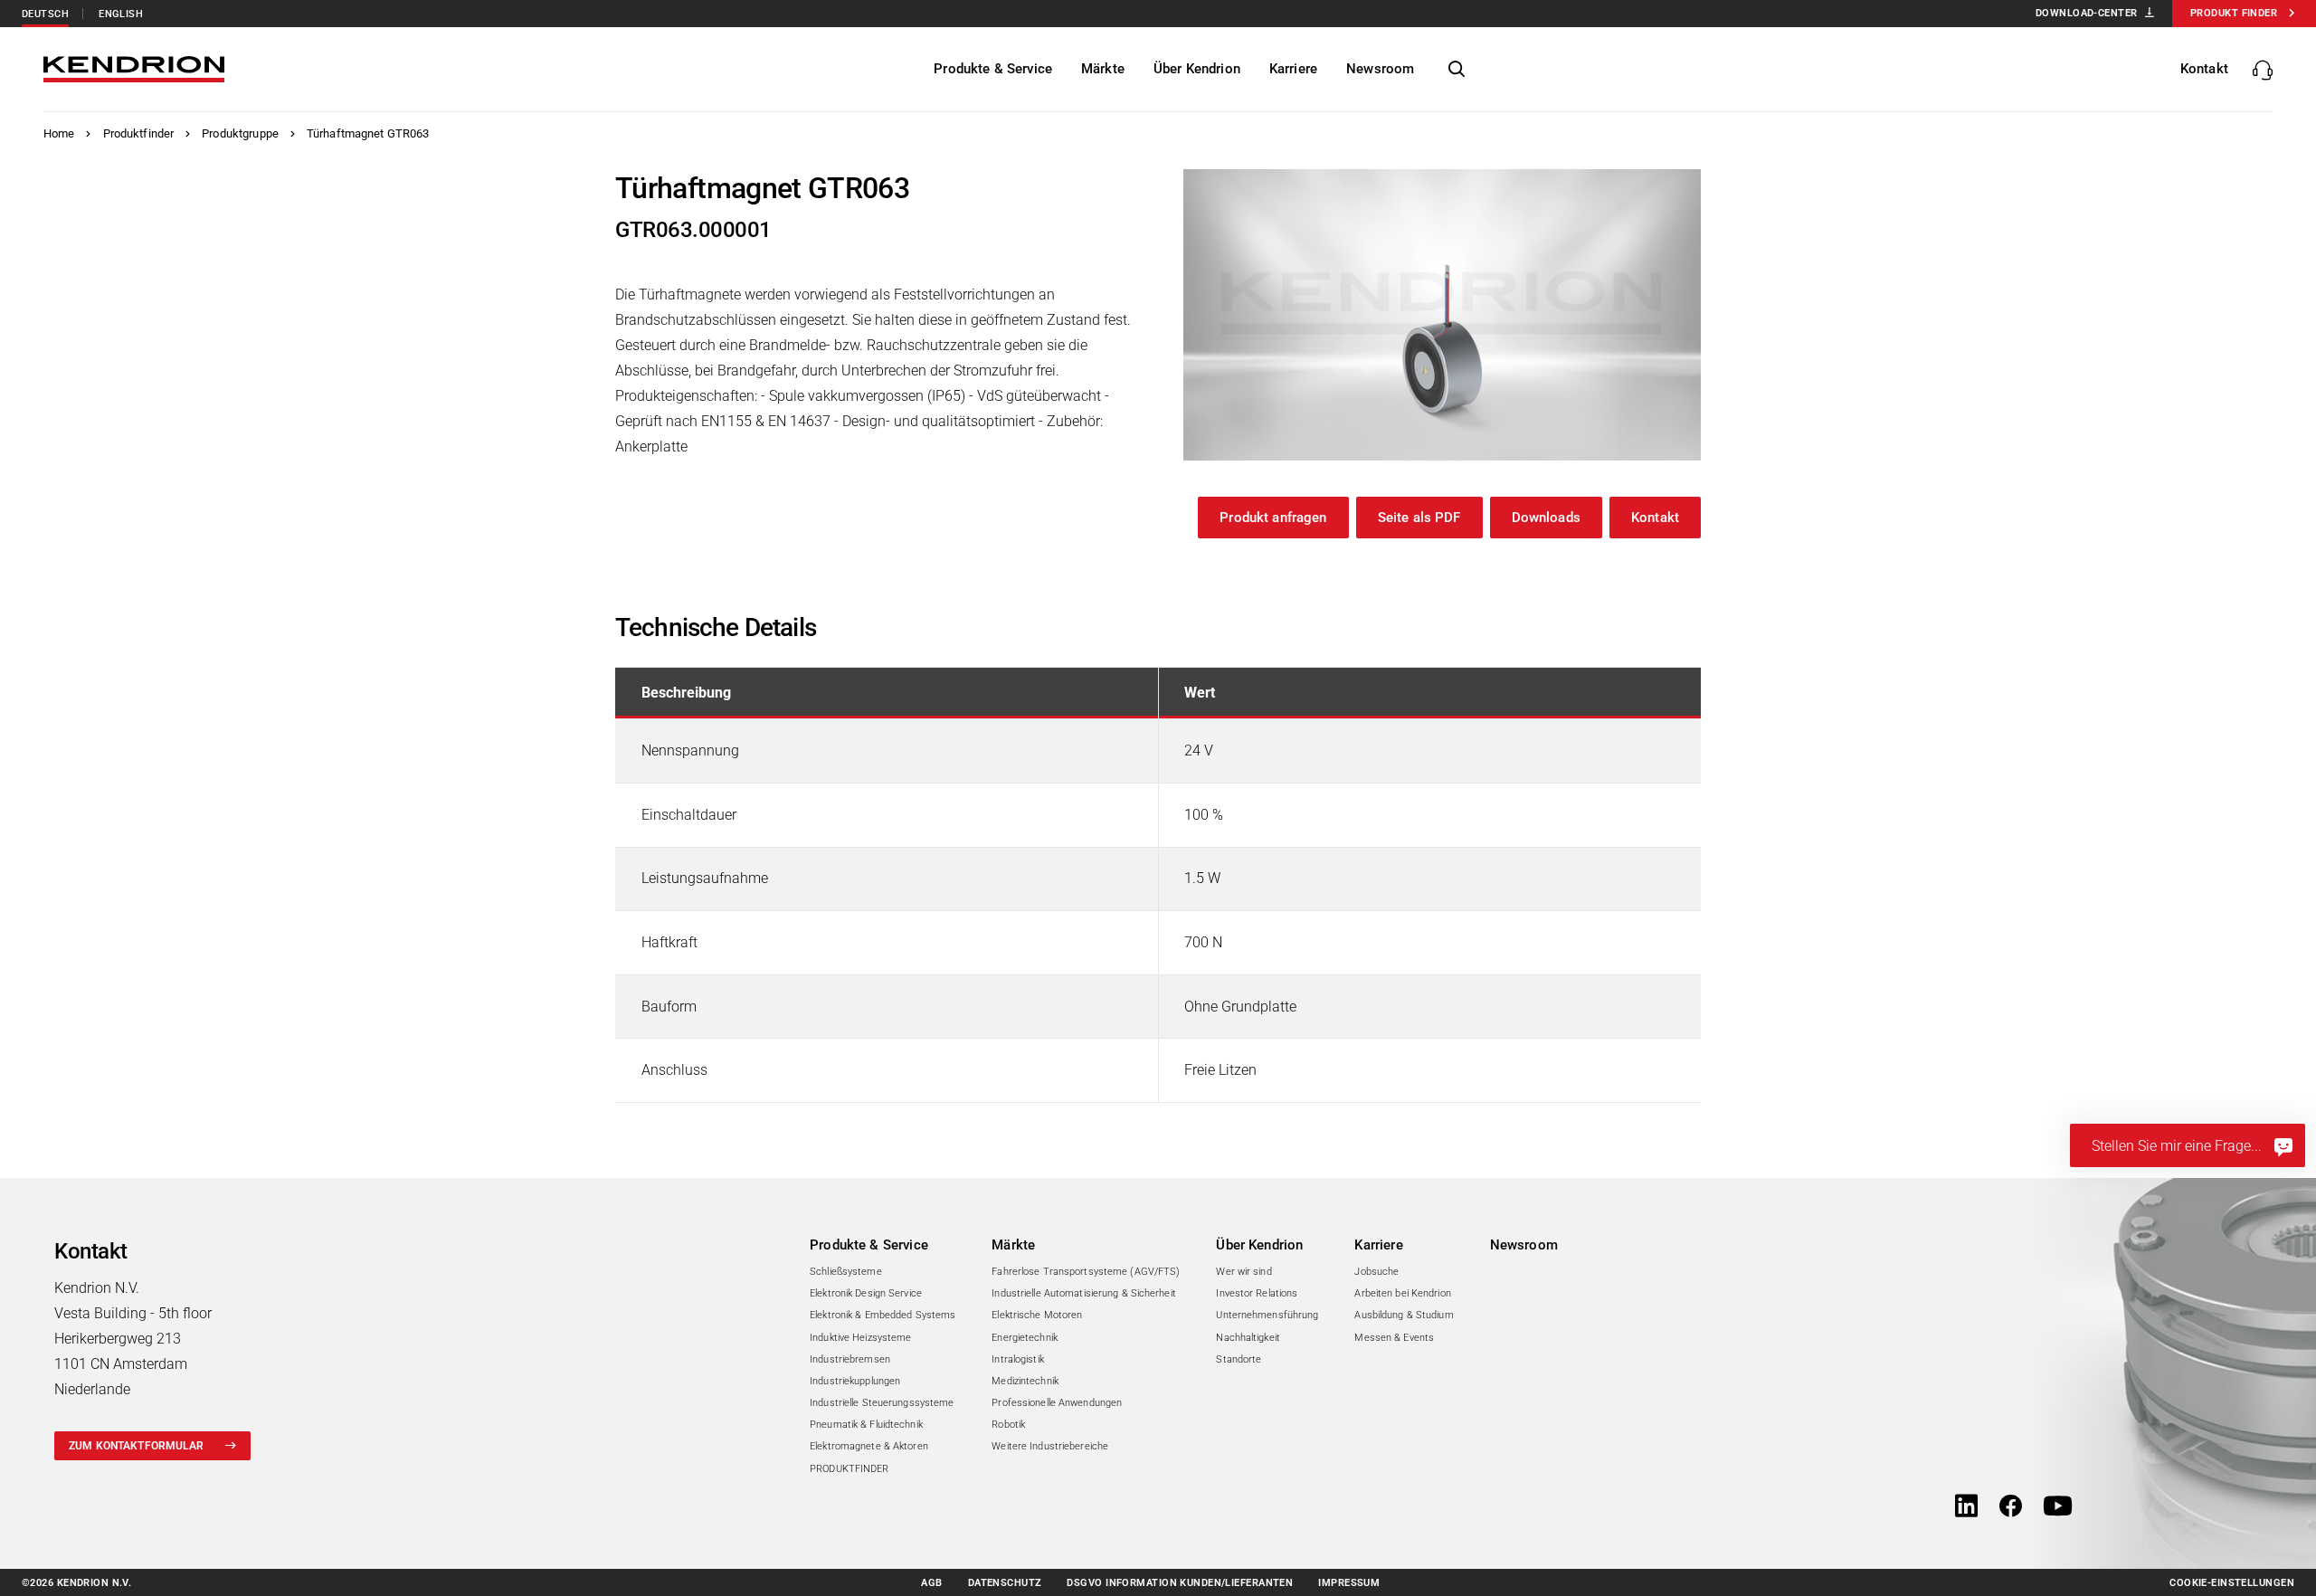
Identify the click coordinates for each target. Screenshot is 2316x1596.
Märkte (1013, 1245)
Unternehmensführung (1267, 1315)
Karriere (1378, 1245)
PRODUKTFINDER (849, 1469)
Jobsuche (1376, 1272)
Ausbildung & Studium (1404, 1315)
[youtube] (2058, 1507)
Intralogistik (1017, 1359)
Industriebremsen (850, 1359)
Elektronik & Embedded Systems (883, 1315)
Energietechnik (1025, 1338)
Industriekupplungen (855, 1381)
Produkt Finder (2234, 13)
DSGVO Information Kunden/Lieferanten (1180, 1583)
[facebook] (2011, 1507)
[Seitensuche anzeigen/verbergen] (1457, 70)
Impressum (1349, 1583)
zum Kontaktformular (136, 1446)
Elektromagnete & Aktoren (869, 1446)
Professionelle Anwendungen (1057, 1403)
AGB (931, 1583)
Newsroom (1524, 1245)
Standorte (1239, 1359)
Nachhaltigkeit (1248, 1338)
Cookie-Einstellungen (2232, 1583)
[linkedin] (1966, 1507)
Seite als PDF (1419, 518)
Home (59, 133)
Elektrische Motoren (1037, 1315)
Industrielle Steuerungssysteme (882, 1403)
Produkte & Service (869, 1245)
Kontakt (1655, 518)
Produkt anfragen (1273, 518)
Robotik (1008, 1425)
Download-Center (2087, 13)
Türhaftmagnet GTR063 (368, 133)
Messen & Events (1394, 1338)
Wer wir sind (1243, 1272)
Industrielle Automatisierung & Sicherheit (1084, 1293)
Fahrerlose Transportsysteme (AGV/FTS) (1086, 1272)
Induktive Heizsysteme (860, 1338)
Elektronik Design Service (866, 1293)
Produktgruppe (240, 133)
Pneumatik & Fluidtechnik (866, 1425)
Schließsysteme (846, 1272)
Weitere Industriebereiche (1050, 1446)
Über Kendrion (1259, 1245)
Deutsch (45, 14)
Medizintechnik (1025, 1381)
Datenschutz (1005, 1583)
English (121, 14)
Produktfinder (139, 133)
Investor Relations (1257, 1293)
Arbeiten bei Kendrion (1402, 1293)
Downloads (1546, 518)
